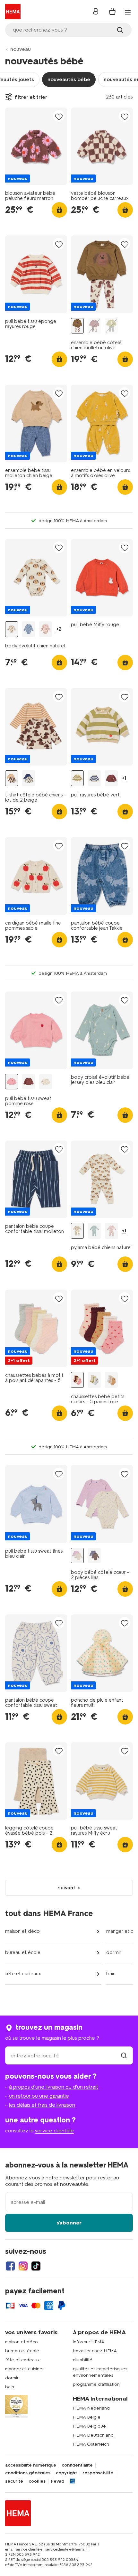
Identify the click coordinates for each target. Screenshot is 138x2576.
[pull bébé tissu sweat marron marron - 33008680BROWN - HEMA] (29, 1082)
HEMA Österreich (91, 2444)
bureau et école (23, 1952)
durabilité (83, 2360)
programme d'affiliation (96, 2384)
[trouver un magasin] (124, 2056)
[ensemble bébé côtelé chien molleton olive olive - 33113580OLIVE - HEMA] (77, 326)
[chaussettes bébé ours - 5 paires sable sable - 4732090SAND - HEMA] (111, 1380)
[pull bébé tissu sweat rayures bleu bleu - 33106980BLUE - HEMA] (94, 778)
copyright (66, 2473)
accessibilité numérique (31, 2465)
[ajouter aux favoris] (59, 116)
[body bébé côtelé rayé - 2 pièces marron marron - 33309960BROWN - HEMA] (94, 1556)
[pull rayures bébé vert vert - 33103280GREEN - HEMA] (77, 778)
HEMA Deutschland (93, 2435)
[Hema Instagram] (23, 2266)
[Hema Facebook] (10, 2266)
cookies (37, 2481)
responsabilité (98, 2473)
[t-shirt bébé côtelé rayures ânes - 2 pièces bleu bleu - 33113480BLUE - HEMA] (29, 778)
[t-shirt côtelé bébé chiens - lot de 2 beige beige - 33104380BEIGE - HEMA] (12, 778)
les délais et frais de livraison (42, 2105)
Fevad (58, 2481)
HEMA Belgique (89, 2426)
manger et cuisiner (25, 2369)
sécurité (14, 2481)
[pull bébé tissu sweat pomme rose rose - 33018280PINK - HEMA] (12, 1082)
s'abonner (69, 2223)
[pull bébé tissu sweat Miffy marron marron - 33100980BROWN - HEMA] (111, 778)
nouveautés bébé (69, 79)
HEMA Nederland (91, 2408)
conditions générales (28, 2473)
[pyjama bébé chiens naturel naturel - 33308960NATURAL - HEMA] (77, 1231)
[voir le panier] (112, 12)
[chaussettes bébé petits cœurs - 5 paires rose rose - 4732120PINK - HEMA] (77, 1380)
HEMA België (87, 2417)
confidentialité (77, 2465)
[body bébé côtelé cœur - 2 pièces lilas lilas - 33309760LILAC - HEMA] (77, 1556)
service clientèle (54, 2131)
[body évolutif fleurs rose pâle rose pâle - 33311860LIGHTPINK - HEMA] (46, 629)
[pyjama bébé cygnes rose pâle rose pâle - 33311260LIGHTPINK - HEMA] (111, 1231)
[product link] (36, 146)
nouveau (21, 49)
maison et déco (22, 1931)
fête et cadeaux (23, 1974)
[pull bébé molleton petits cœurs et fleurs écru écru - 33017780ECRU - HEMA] (46, 1082)
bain (111, 1974)
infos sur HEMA (89, 2342)
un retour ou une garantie (39, 2096)
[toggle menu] (128, 12)
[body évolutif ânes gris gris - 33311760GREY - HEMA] (29, 629)
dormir (114, 1952)
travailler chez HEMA (95, 2351)
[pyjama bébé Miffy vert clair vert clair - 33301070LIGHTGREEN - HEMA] (94, 1231)
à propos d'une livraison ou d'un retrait (54, 2087)
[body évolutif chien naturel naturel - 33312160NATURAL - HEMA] (12, 629)
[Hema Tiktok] (36, 2266)
